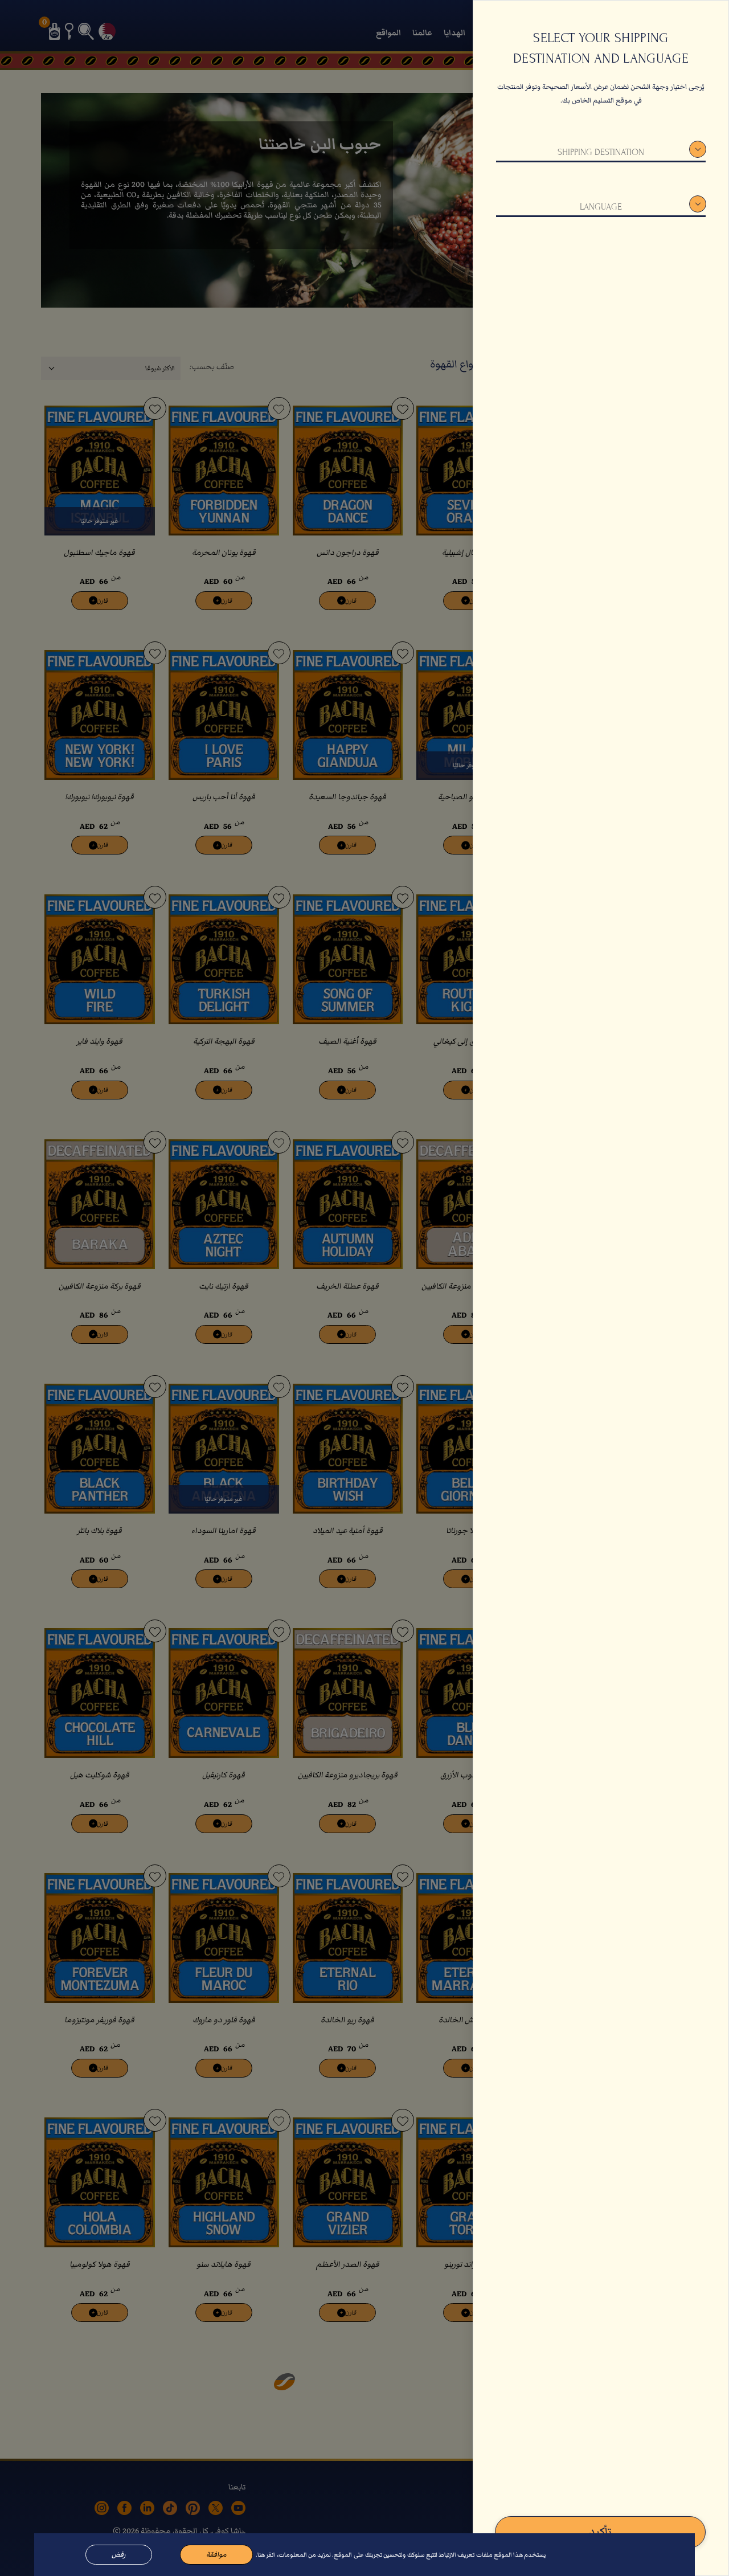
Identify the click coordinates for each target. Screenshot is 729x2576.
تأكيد (600, 2532)
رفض (119, 2555)
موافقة (216, 2555)
